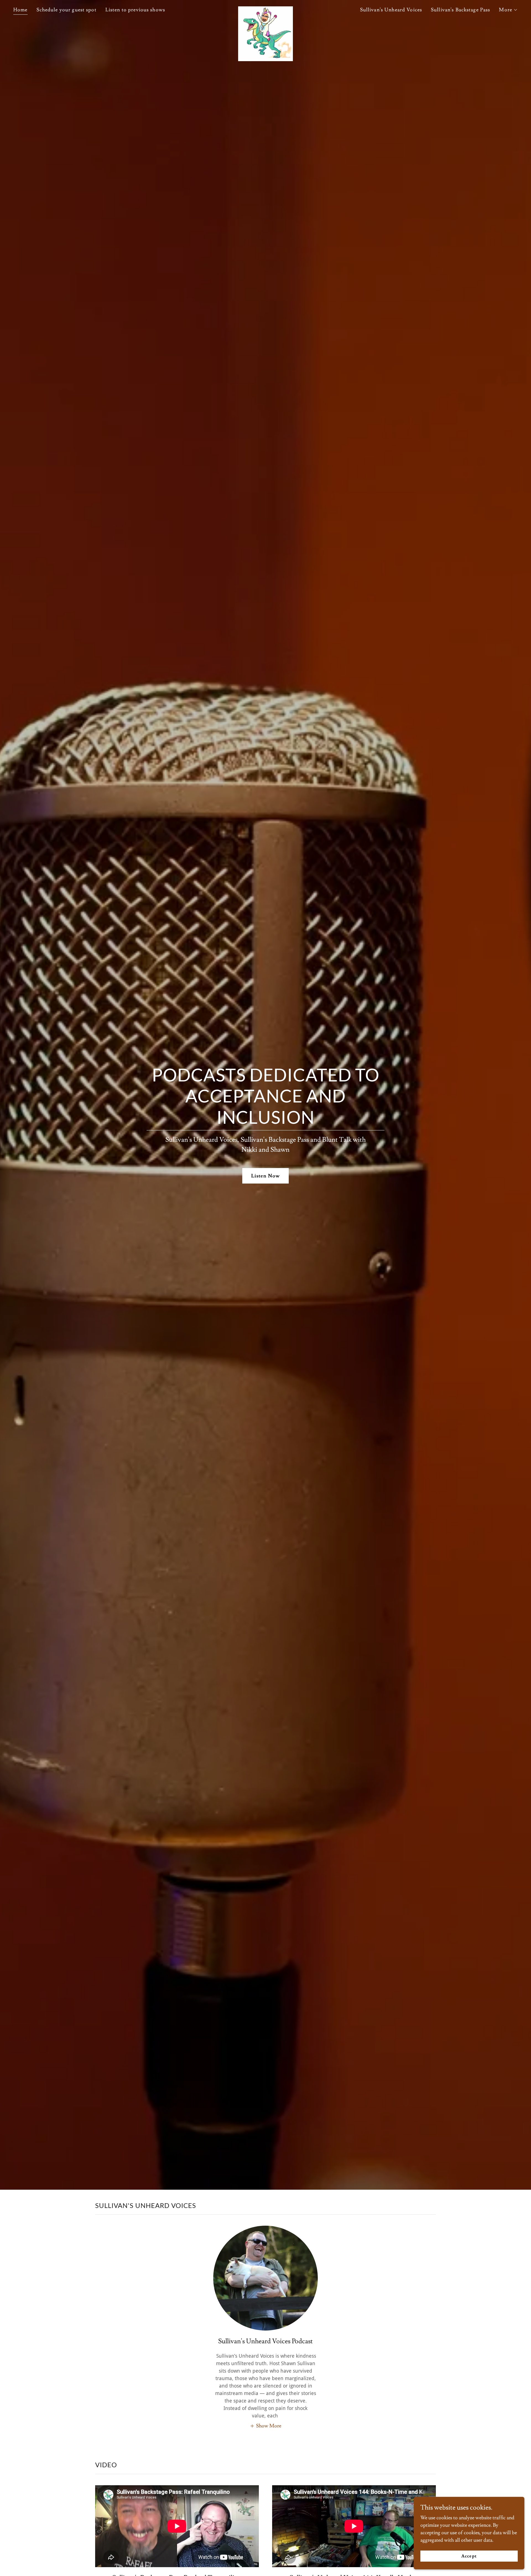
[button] (508, 10)
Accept (469, 2556)
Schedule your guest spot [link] (67, 10)
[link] (265, 9)
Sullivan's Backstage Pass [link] (460, 10)
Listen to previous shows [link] (135, 10)
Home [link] (20, 10)
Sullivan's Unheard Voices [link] (391, 10)
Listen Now (265, 1176)
